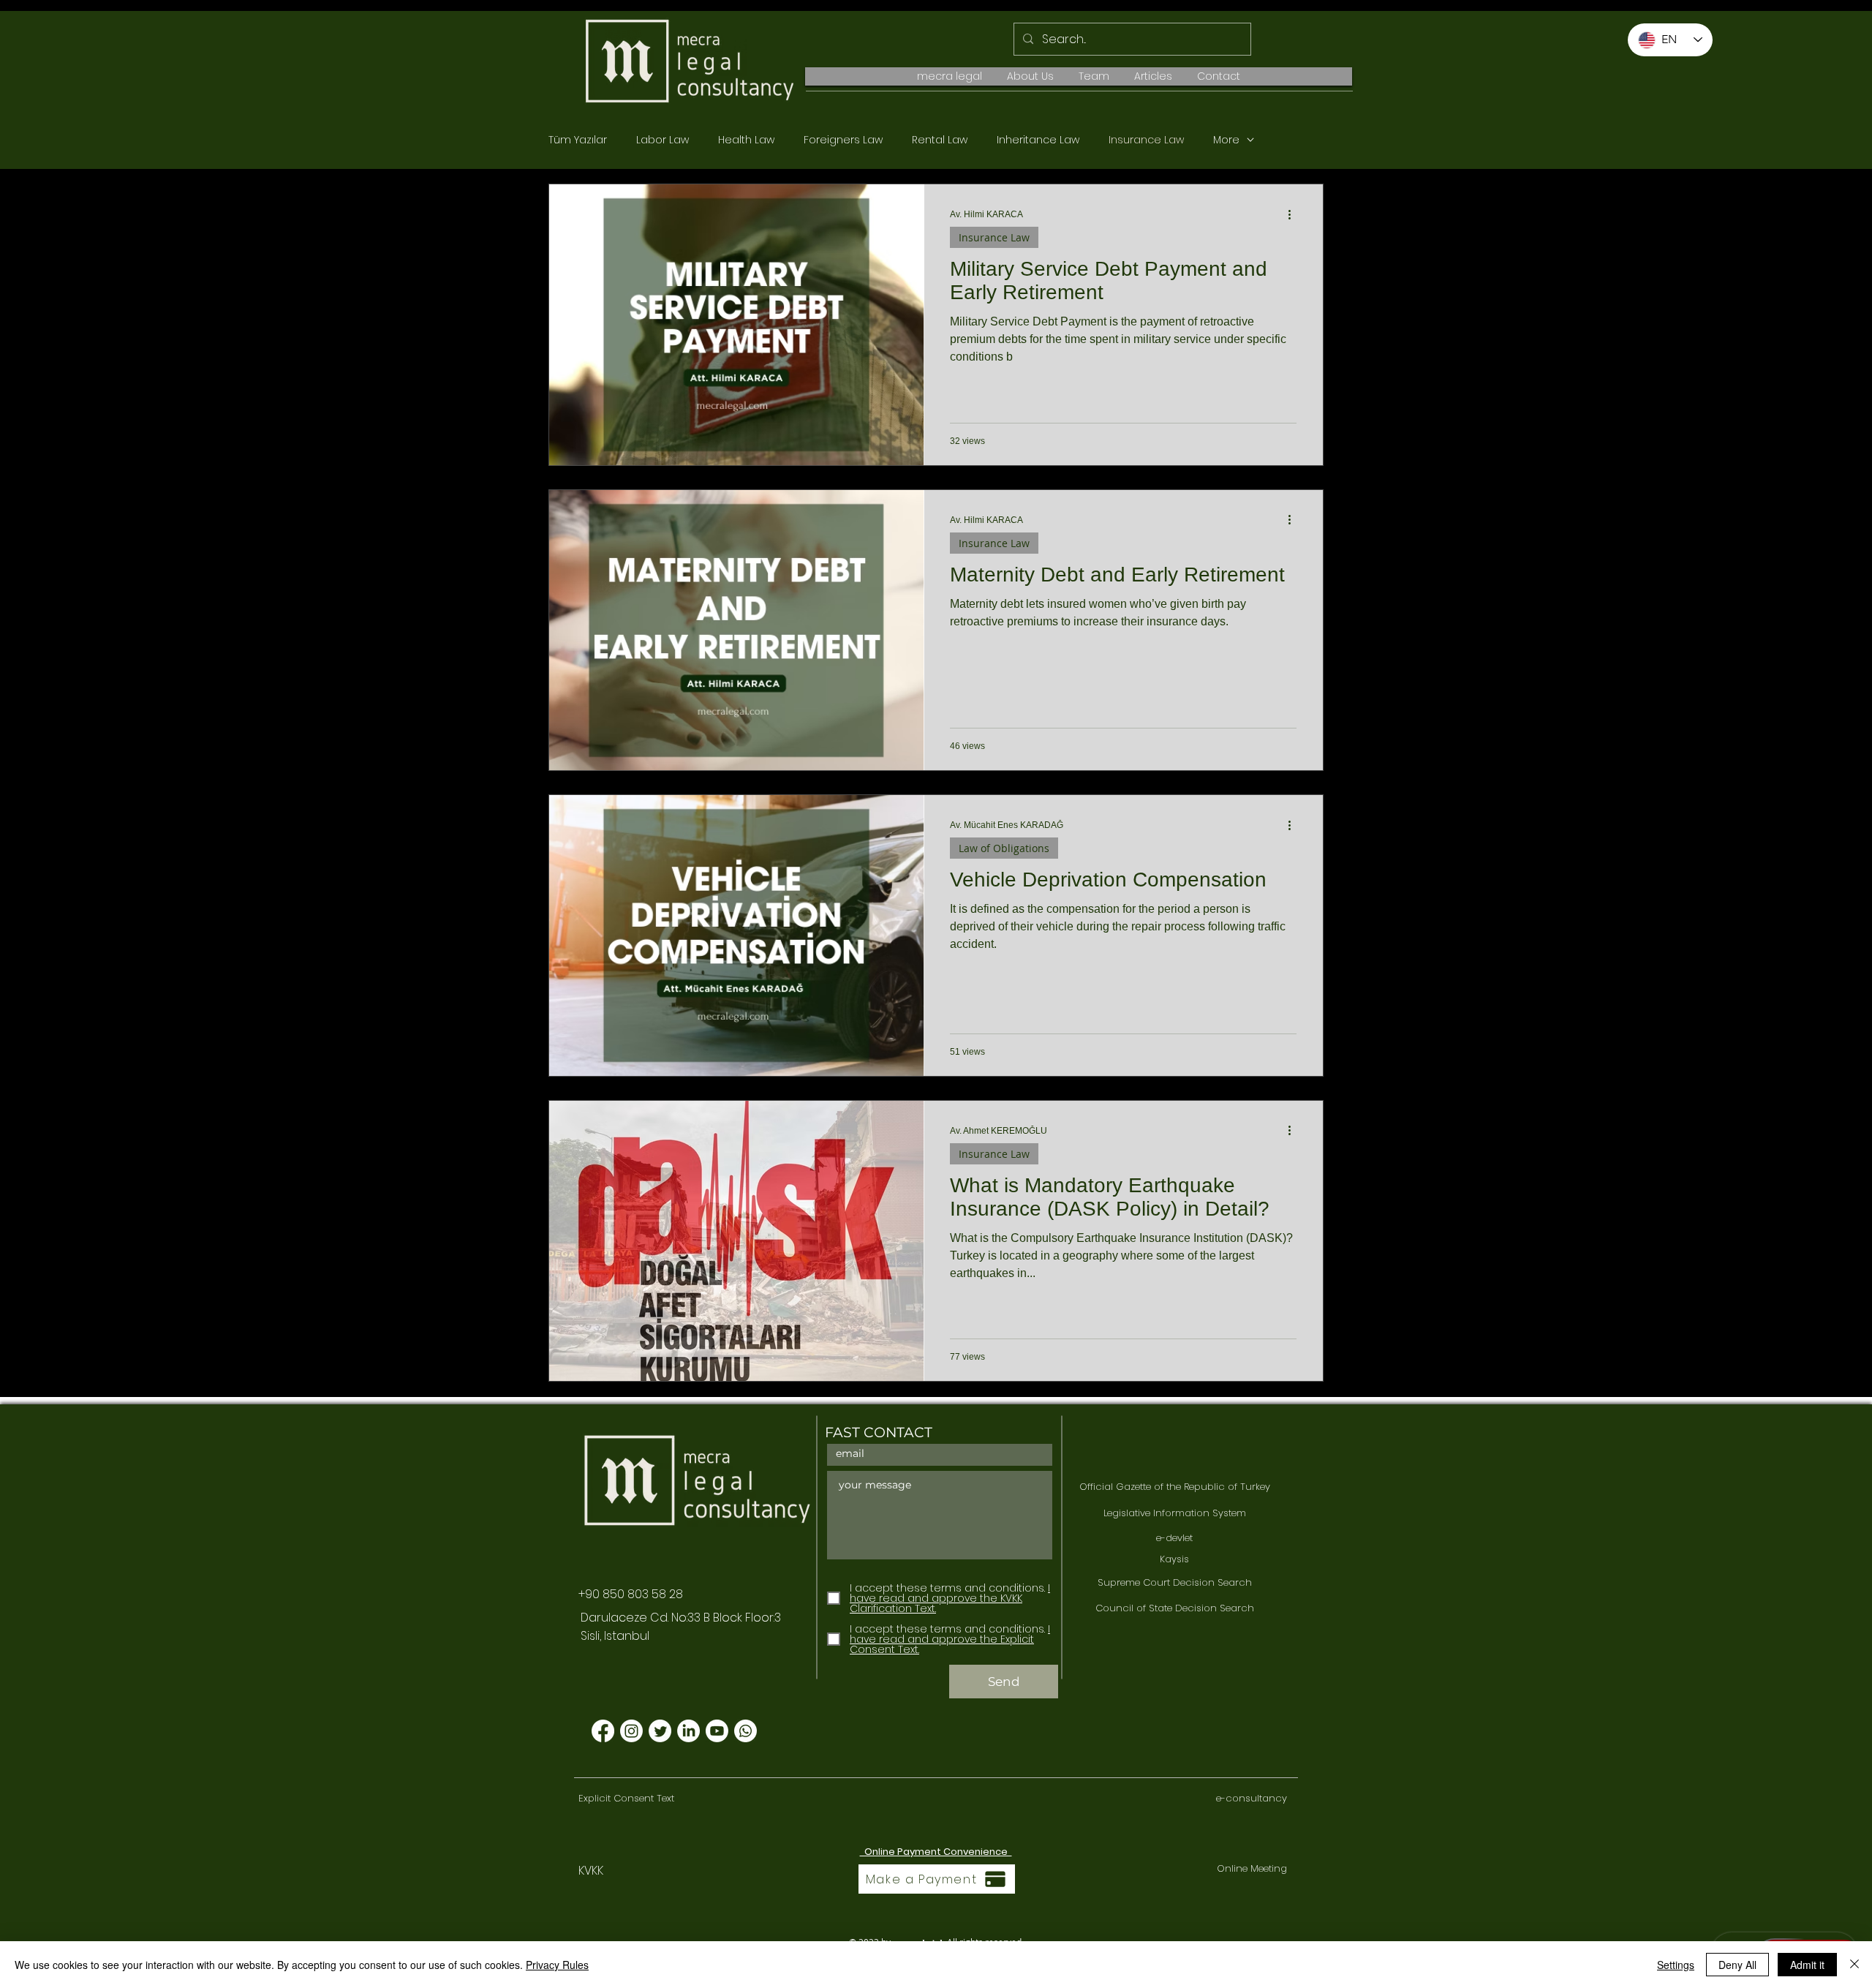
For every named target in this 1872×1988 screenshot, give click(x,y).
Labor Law (663, 140)
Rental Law (940, 140)
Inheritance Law (1038, 140)
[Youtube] (717, 1731)
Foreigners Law (843, 140)
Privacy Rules (557, 1965)
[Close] (1854, 1965)
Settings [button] (1676, 1965)
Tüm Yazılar (578, 140)
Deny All (1737, 1965)
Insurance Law (1146, 140)
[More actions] (1294, 214)
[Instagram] (631, 1731)
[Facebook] (603, 1731)
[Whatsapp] (746, 1731)
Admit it (1807, 1965)
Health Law (746, 140)
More (1226, 140)
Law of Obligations (1004, 848)
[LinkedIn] (688, 1731)
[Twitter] (660, 1731)
